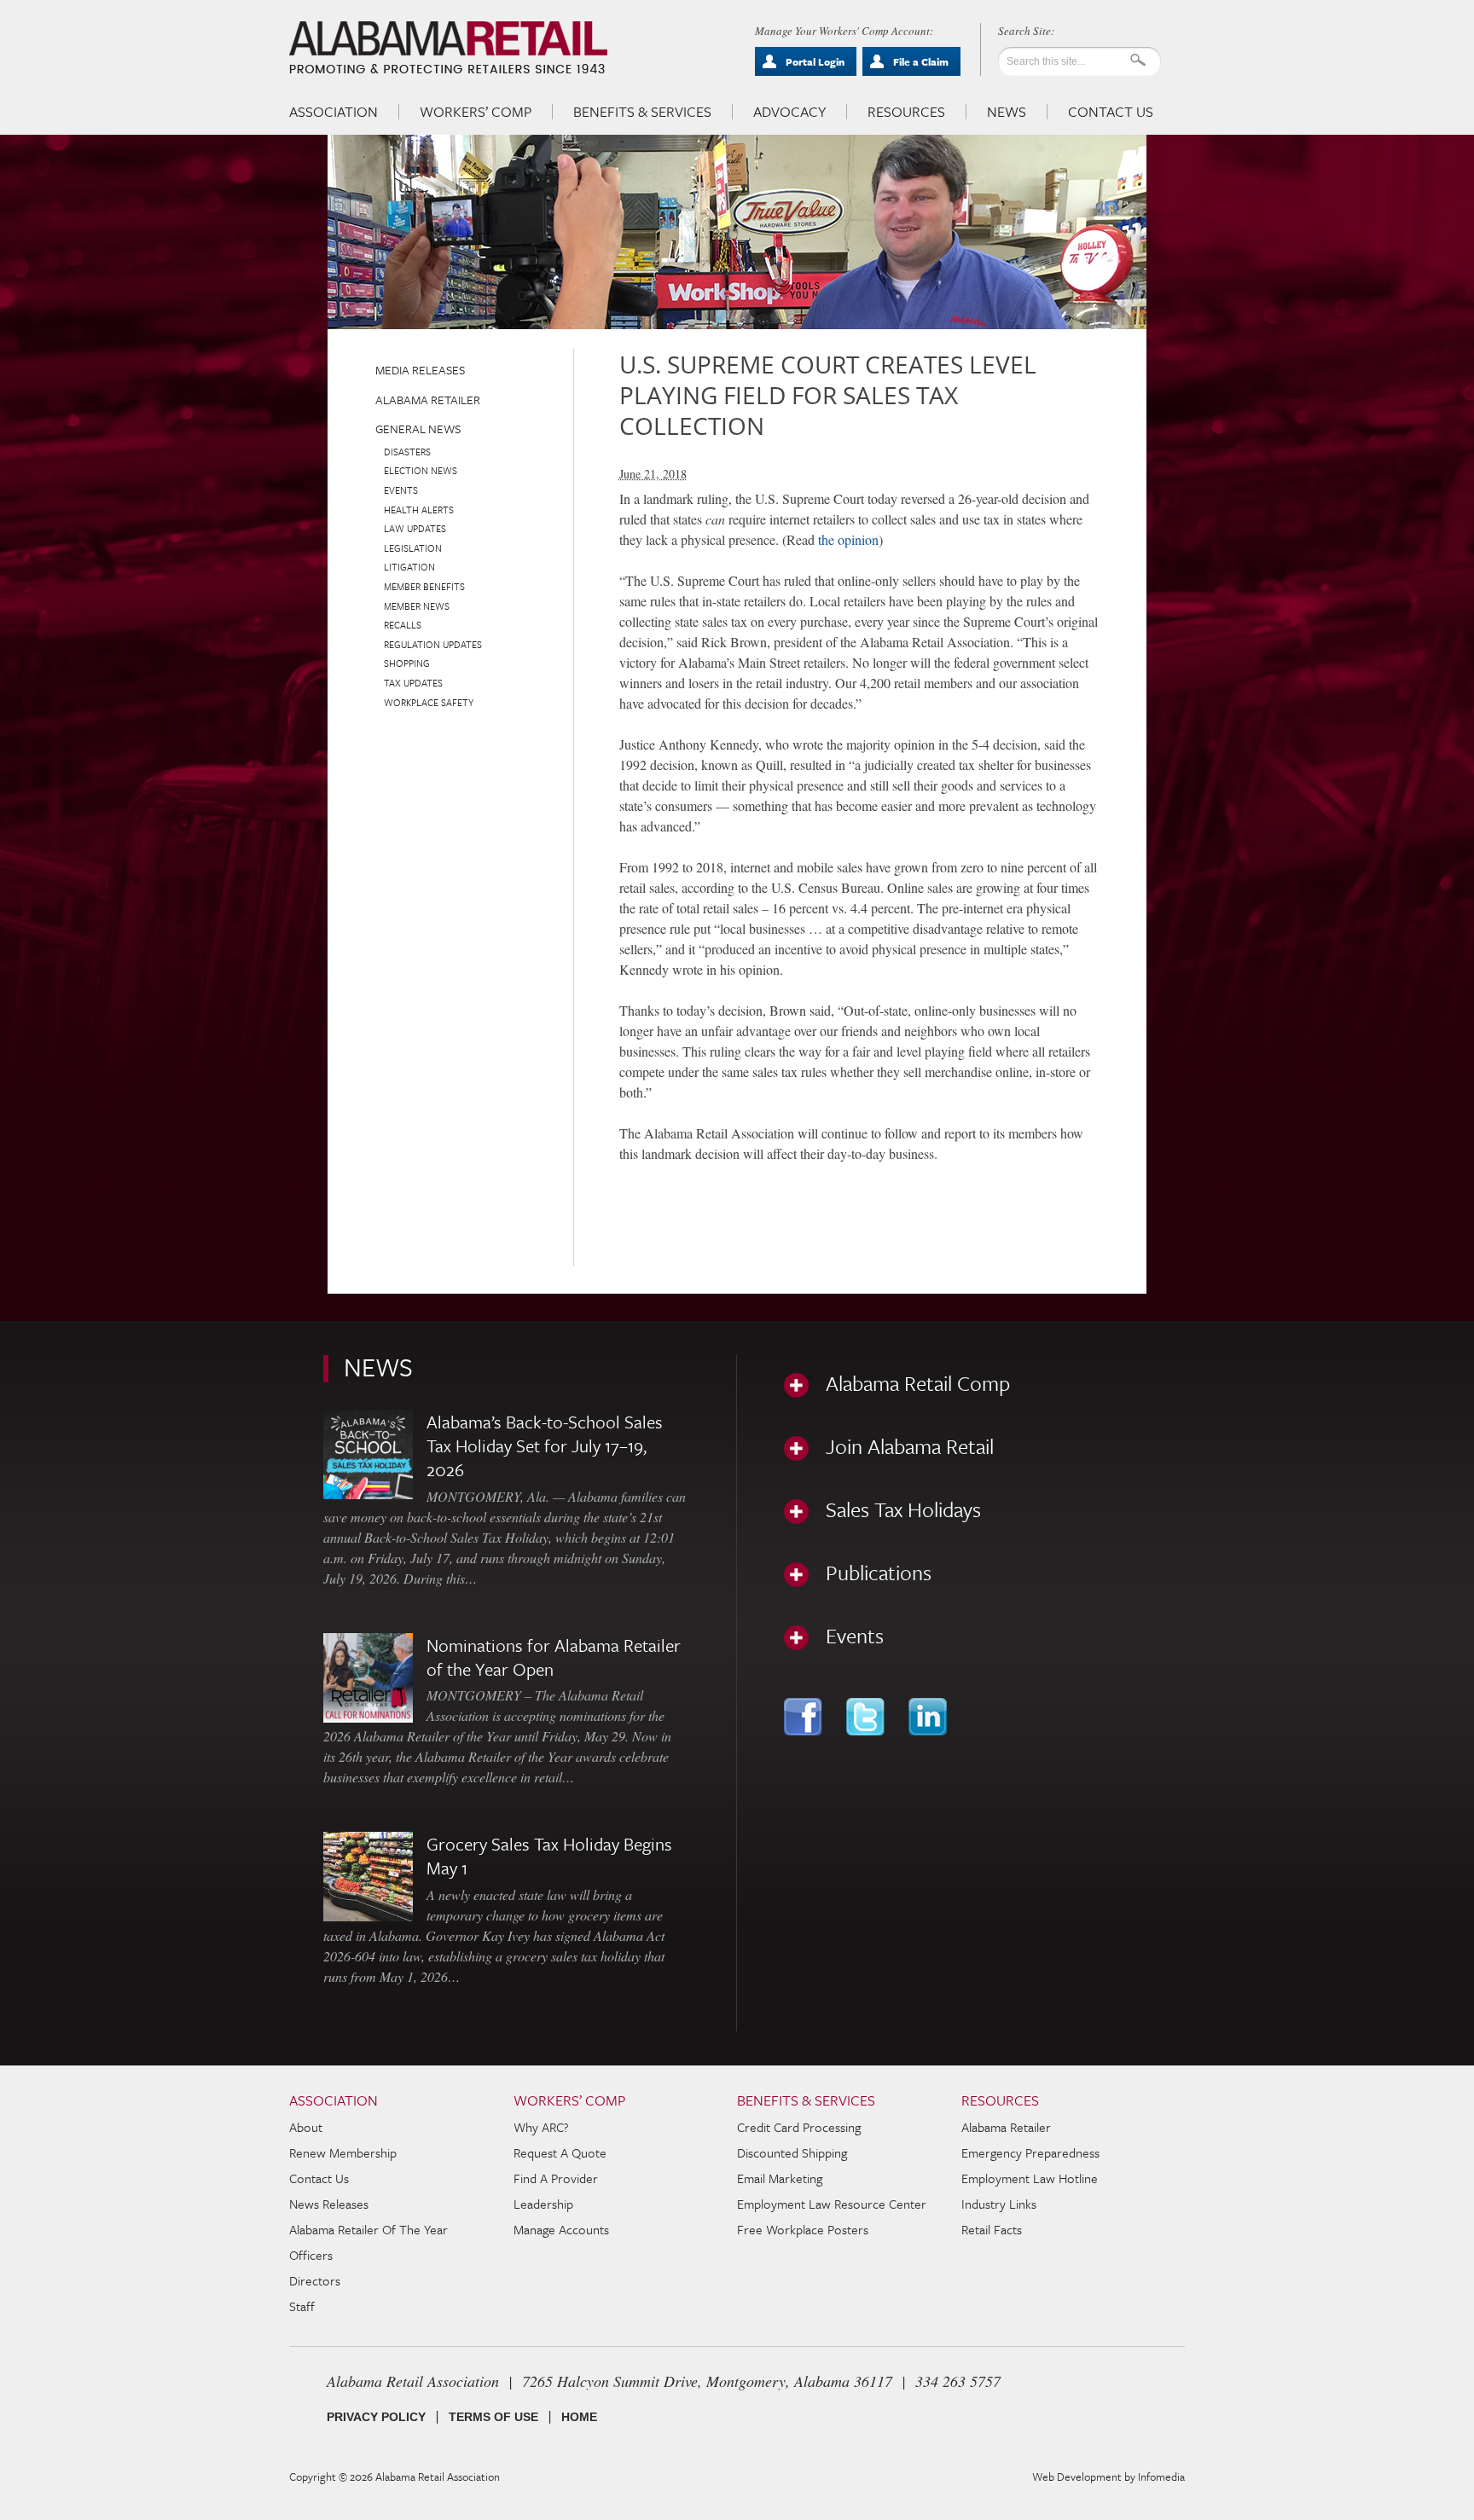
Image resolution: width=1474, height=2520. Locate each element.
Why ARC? (541, 2127)
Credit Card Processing (799, 2127)
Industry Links (999, 2204)
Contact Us (1111, 112)
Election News (421, 470)
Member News (417, 606)
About (306, 2127)
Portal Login (815, 61)
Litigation (409, 567)
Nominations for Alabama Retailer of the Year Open (554, 1657)
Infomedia (1161, 2477)
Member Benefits (424, 586)
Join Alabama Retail (910, 1446)
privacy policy (376, 2417)
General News (418, 429)
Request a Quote (560, 2152)
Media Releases (420, 370)
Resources (906, 112)
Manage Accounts (561, 2229)
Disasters (407, 452)
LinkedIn (929, 1717)
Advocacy (789, 112)
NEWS (378, 1367)
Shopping (407, 663)
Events (401, 490)
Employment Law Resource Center (832, 2204)
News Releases (329, 2204)
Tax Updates (413, 683)
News (1007, 112)
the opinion (848, 539)
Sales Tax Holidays (903, 1509)
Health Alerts (419, 510)
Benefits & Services (642, 112)
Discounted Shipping (792, 2152)
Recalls (403, 625)
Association (334, 112)
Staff (302, 2306)
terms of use (493, 2417)
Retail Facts (992, 2229)
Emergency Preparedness (1030, 2152)
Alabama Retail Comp (918, 1383)
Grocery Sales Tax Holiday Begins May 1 (549, 1856)
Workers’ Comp (476, 112)
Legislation (413, 548)
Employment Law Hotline (1030, 2178)
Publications (879, 1573)
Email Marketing (780, 2178)
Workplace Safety (429, 702)
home (579, 2417)
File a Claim (921, 61)
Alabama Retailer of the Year (368, 2229)
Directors (315, 2280)
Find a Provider (556, 2178)
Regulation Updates (433, 644)
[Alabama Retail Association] (450, 48)
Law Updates (415, 528)
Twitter (867, 1717)
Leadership (543, 2204)
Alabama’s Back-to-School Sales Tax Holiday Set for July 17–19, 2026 (545, 1445)
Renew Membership (343, 2152)
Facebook (805, 1717)
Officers (311, 2255)
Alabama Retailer (428, 400)
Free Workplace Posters (803, 2229)
